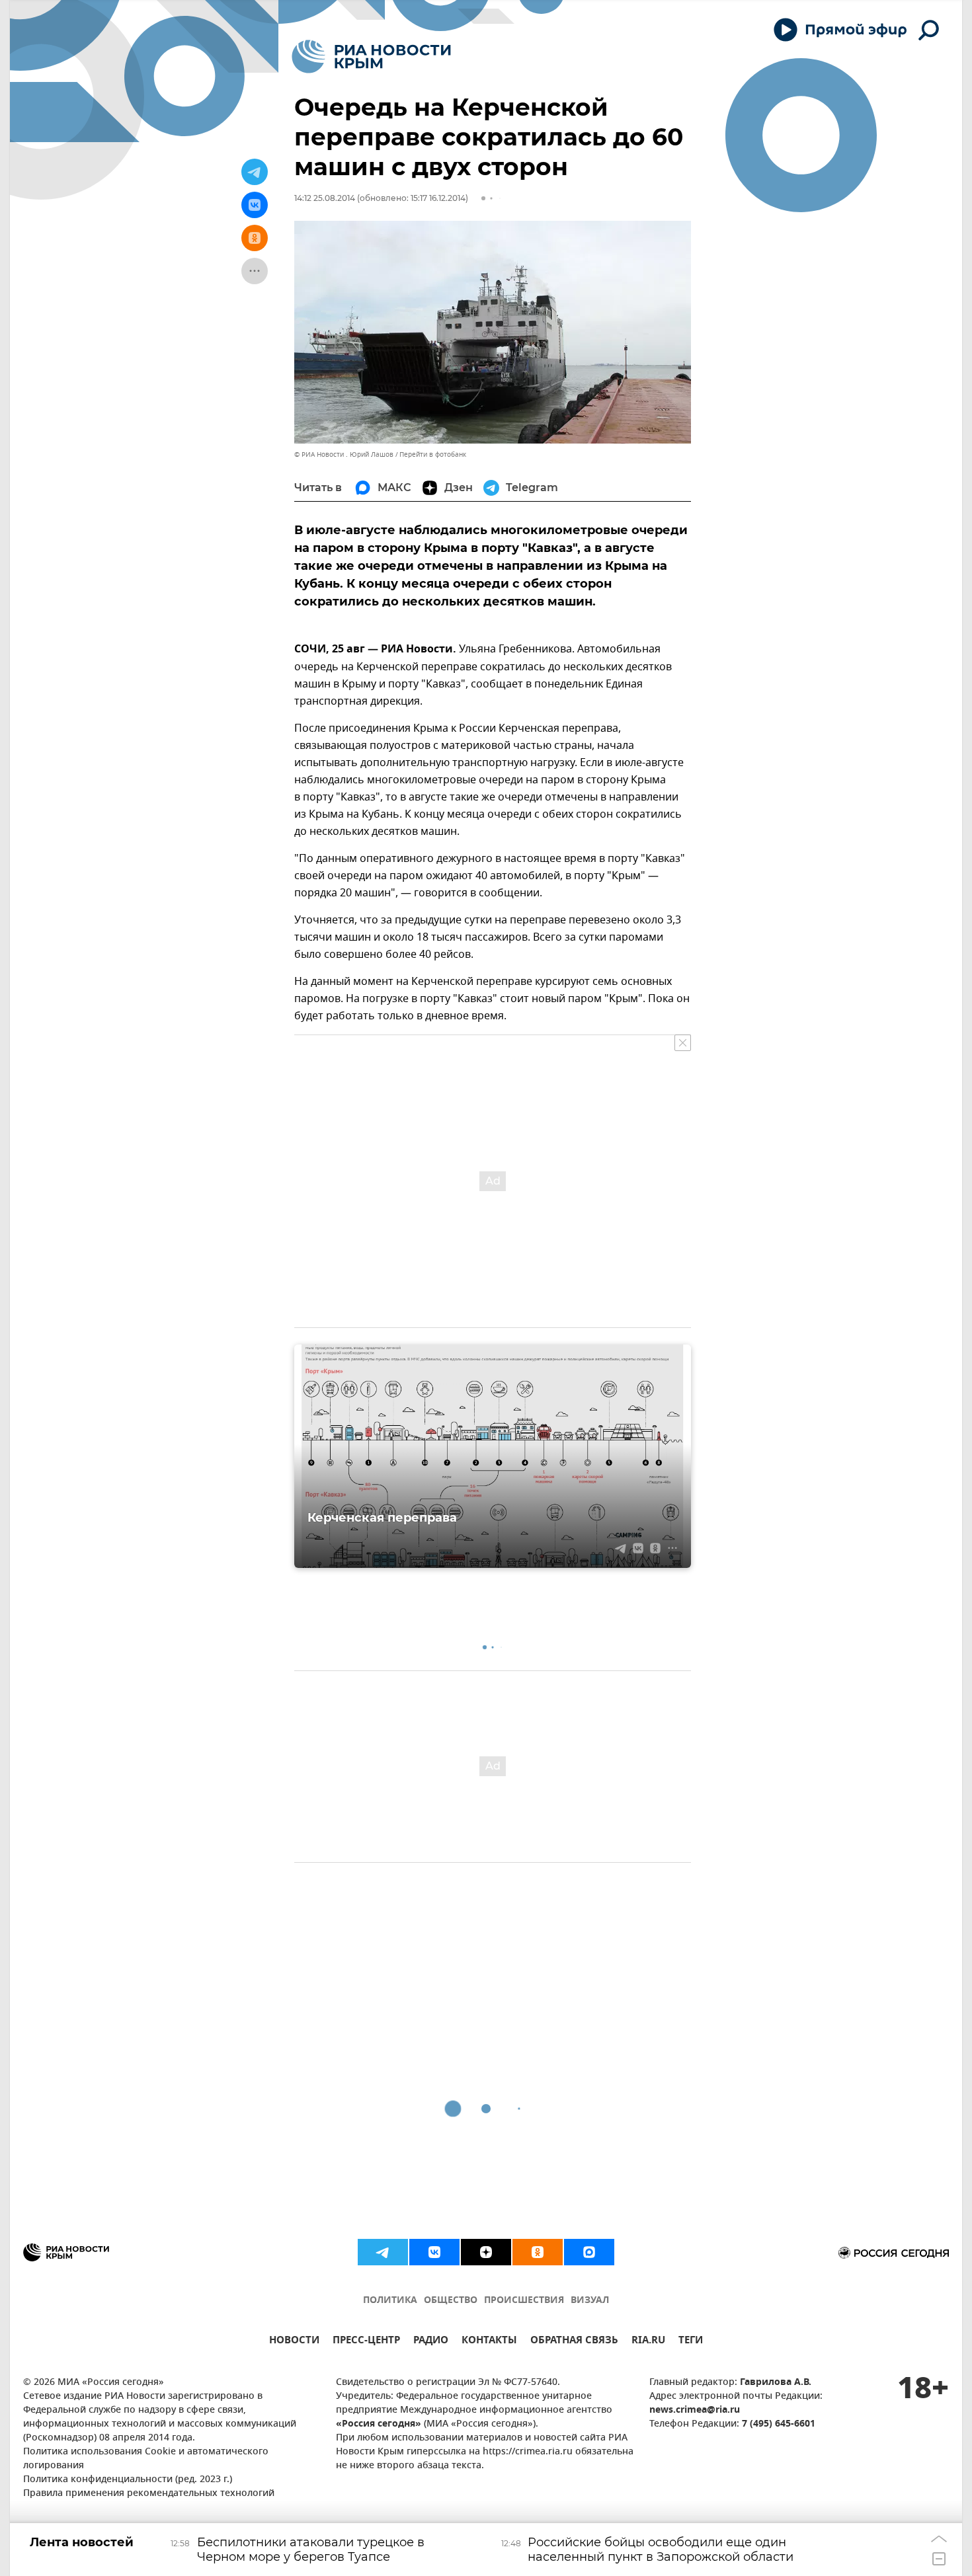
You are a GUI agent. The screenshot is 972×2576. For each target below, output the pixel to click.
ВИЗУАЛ (590, 2301)
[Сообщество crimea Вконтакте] (434, 2252)
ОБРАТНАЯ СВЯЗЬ (574, 2342)
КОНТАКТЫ (489, 2342)
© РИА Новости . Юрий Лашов (344, 454)
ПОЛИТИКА (390, 2301)
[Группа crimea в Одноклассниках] (538, 2252)
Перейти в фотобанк (433, 454)
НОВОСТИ (294, 2342)
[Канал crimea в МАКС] (589, 2252)
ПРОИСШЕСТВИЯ (524, 2301)
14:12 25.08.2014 (325, 198)
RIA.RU (648, 2342)
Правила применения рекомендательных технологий (149, 2494)
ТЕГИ (691, 2342)
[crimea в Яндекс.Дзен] (486, 2252)
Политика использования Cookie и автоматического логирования (146, 2459)
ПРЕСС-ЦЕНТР (366, 2342)
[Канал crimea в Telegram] (383, 2252)
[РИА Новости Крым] (371, 57)
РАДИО (431, 2342)
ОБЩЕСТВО (451, 2301)
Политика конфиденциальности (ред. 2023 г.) (128, 2480)
